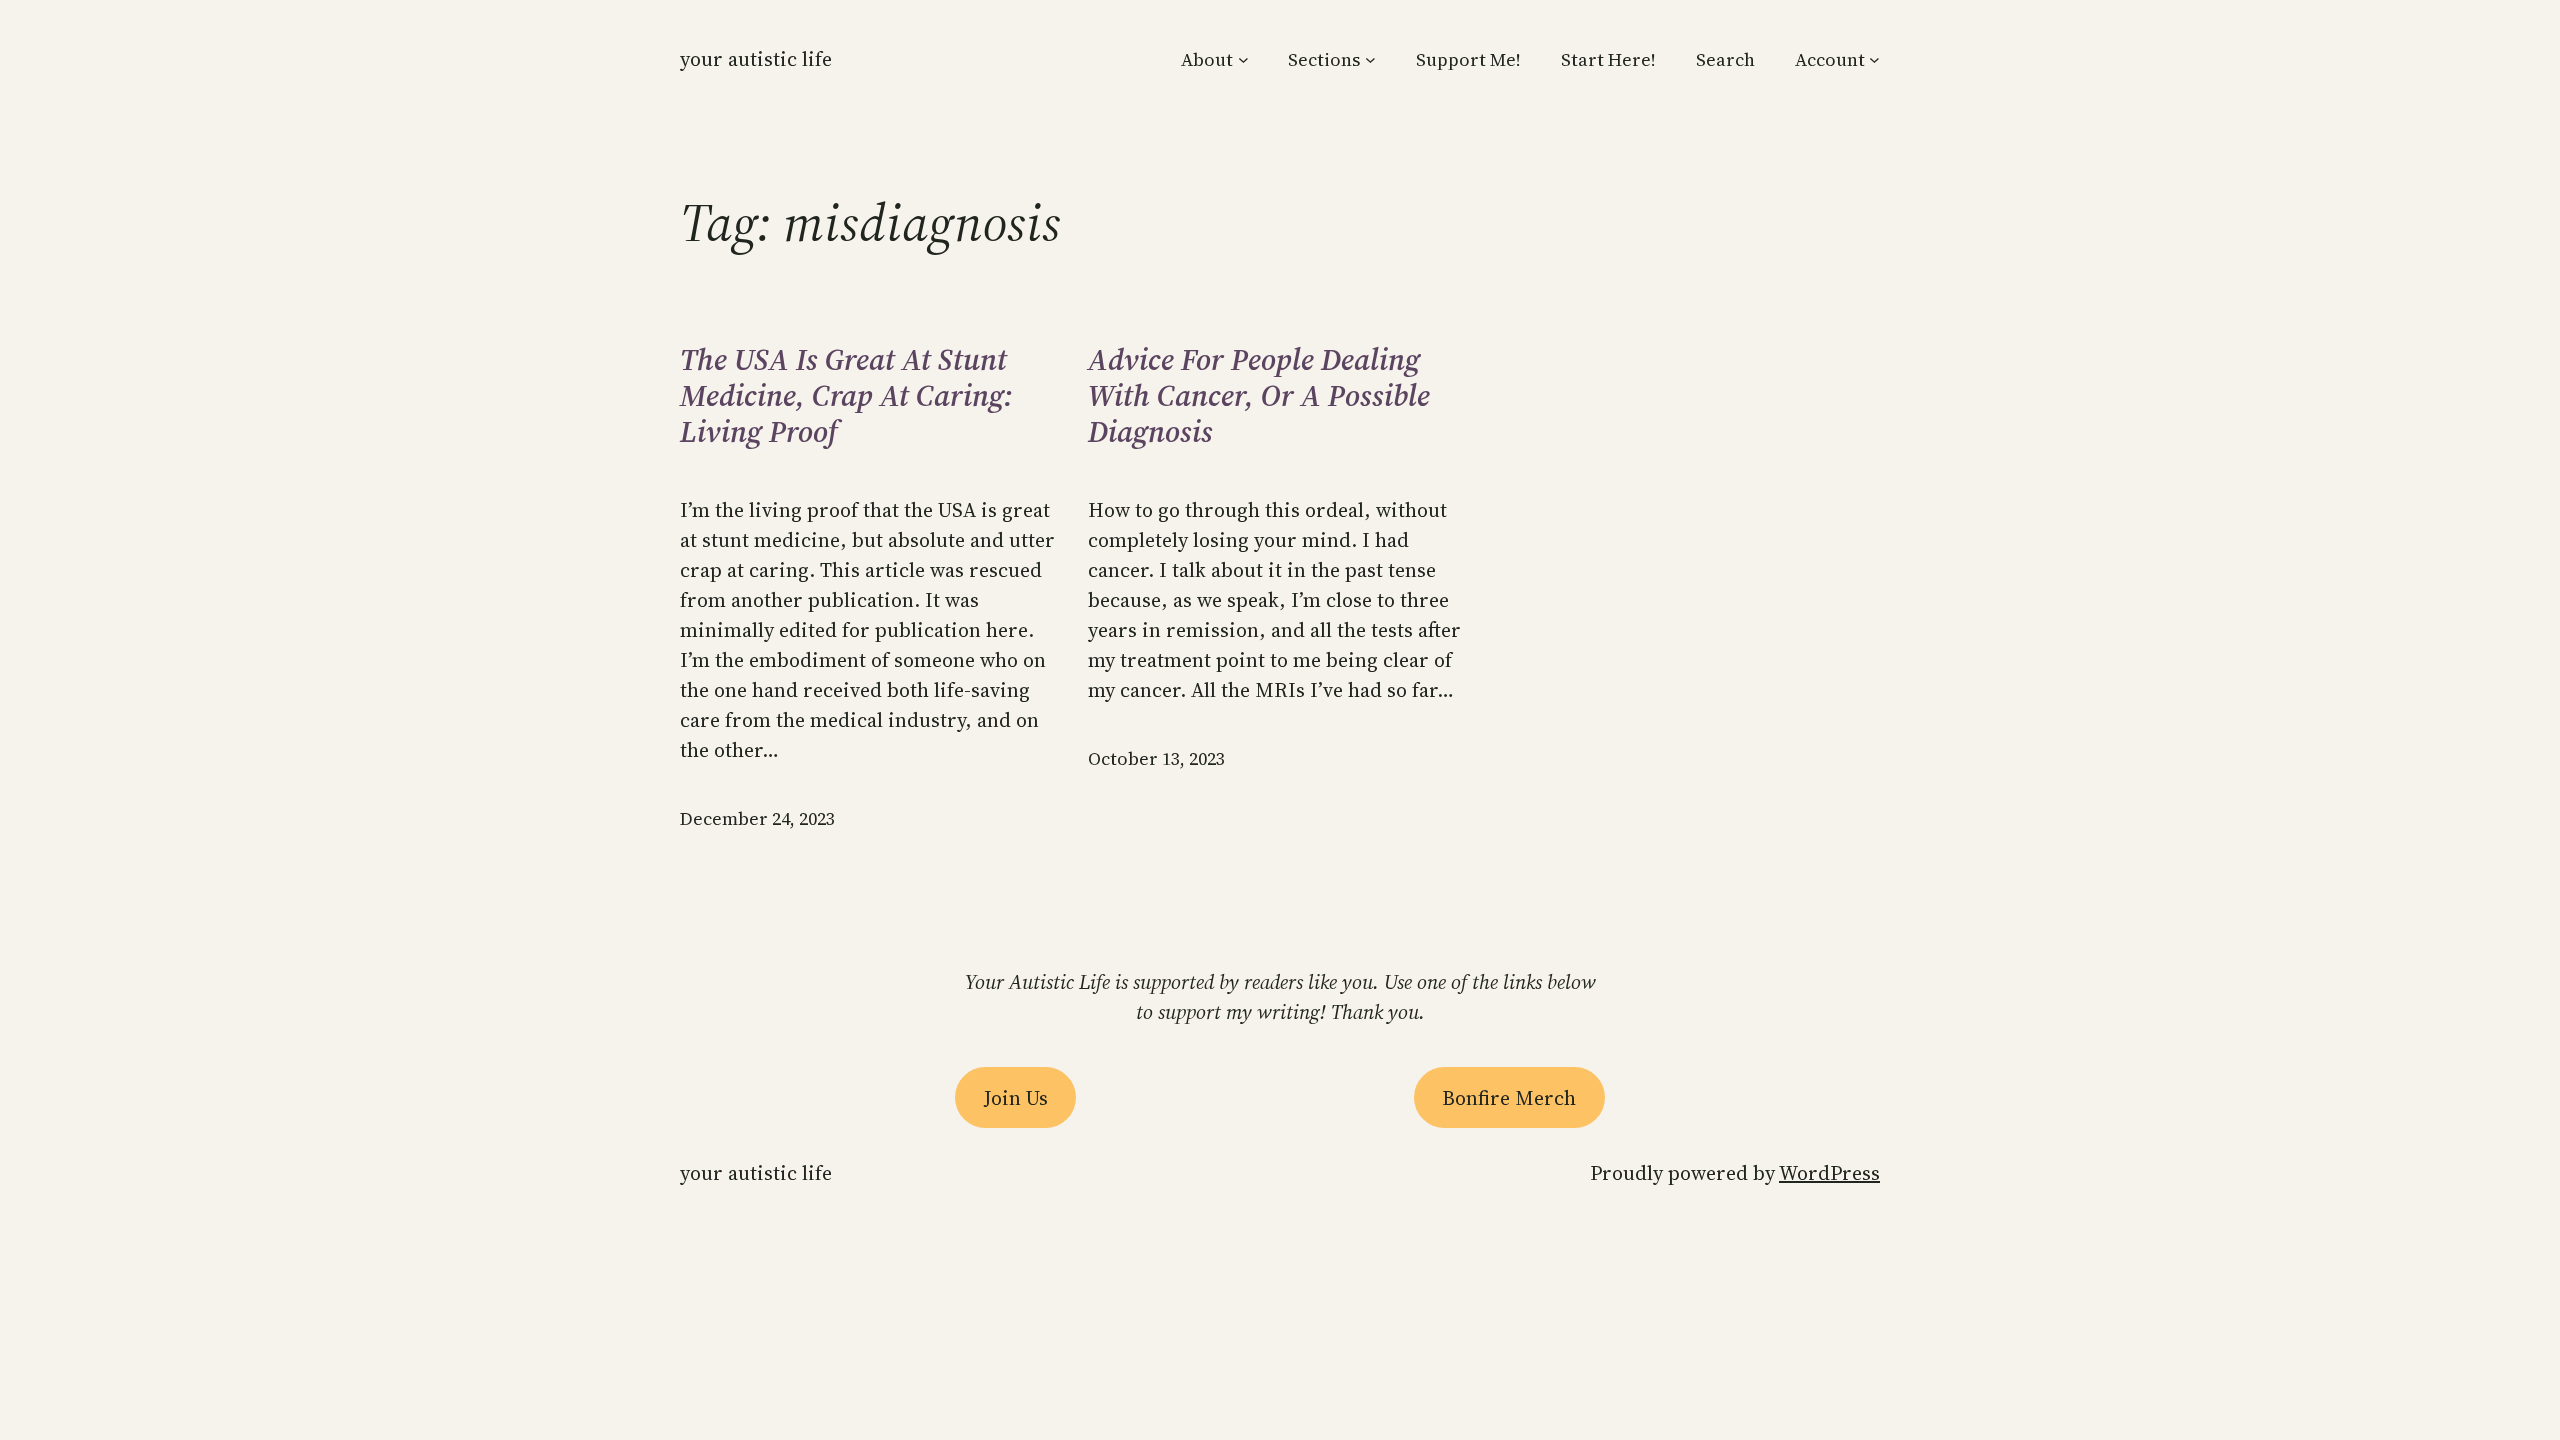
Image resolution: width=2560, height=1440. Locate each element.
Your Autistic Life (756, 59)
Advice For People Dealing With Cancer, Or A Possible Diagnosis (1259, 396)
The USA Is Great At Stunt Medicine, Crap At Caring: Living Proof (846, 396)
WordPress (1829, 1173)
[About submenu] (1243, 59)
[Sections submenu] (1370, 59)
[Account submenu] (1874, 59)
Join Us (1016, 1098)
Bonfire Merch (1509, 1098)
